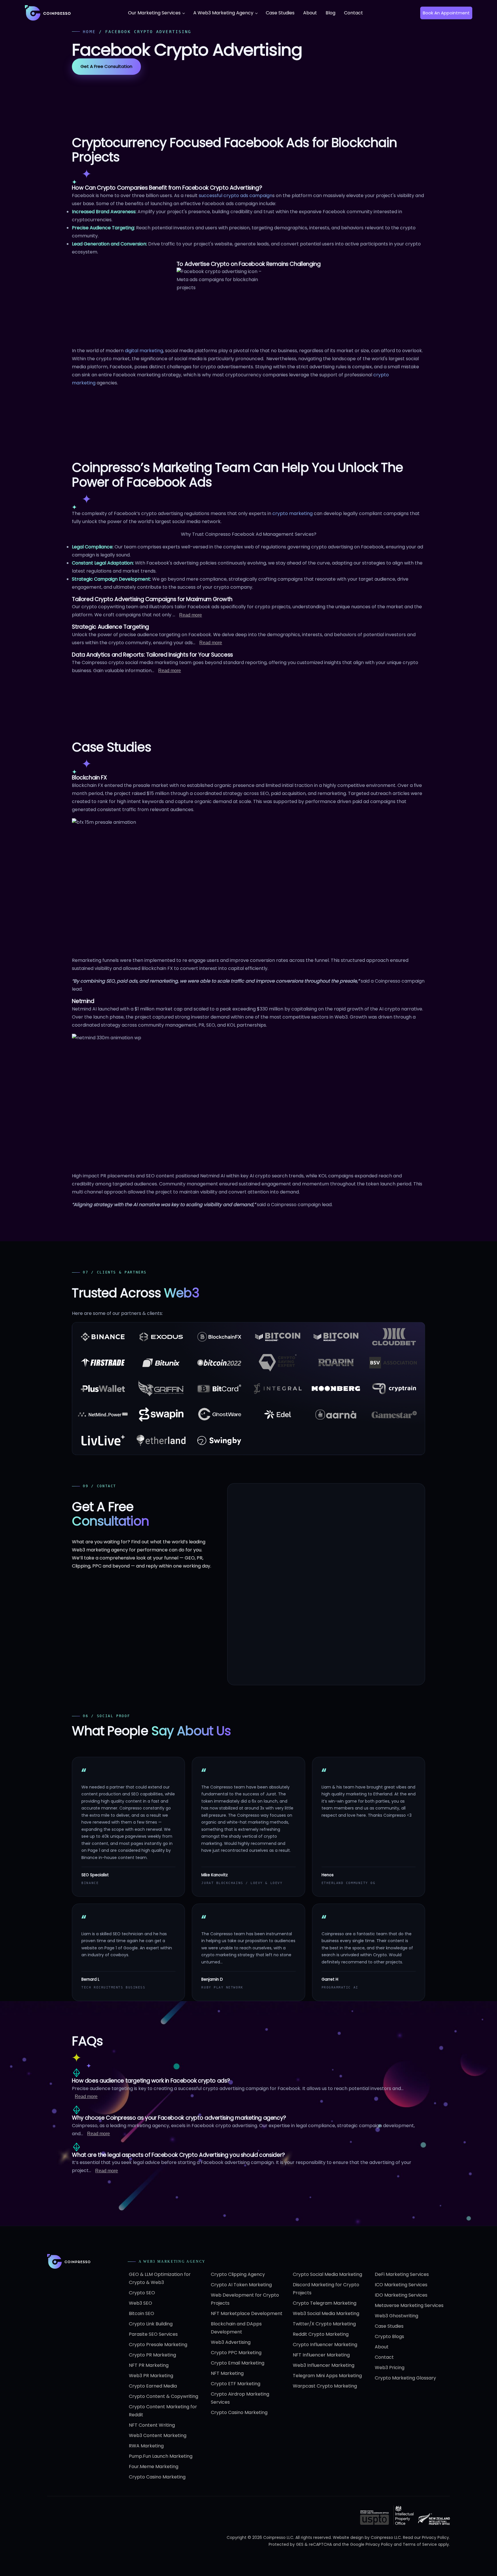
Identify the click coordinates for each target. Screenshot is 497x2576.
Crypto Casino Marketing (157, 2477)
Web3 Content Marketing (158, 2435)
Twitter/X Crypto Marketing (324, 2324)
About (310, 13)
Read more (191, 615)
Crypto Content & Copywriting (164, 2396)
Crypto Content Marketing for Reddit (163, 2411)
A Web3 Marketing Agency (223, 13)
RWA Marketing (146, 2446)
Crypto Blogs (389, 2336)
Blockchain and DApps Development (236, 2328)
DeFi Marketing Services (402, 2274)
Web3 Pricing (390, 2368)
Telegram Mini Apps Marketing (327, 2376)
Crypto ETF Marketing (236, 2384)
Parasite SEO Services (153, 2334)
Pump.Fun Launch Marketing (161, 2456)
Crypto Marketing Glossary (405, 2378)
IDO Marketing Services (401, 2295)
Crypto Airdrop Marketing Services (240, 2398)
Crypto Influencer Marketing (325, 2345)
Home (89, 32)
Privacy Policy (435, 2537)
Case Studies (280, 13)
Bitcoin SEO (142, 2313)
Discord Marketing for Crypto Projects (326, 2289)
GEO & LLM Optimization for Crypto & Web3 (160, 2278)
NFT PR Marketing (149, 2365)
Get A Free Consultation (106, 66)
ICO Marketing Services (401, 2285)
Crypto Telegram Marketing (325, 2303)
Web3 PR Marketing (151, 2376)
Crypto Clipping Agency (238, 2274)
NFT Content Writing (152, 2425)
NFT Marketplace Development (247, 2313)
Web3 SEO (141, 2303)
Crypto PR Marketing (152, 2355)
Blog (330, 13)
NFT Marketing (227, 2373)
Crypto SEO (142, 2293)
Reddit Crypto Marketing (321, 2334)
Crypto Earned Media (153, 2386)
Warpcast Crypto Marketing (325, 2386)
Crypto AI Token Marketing (241, 2285)
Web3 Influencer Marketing (324, 2365)
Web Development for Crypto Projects (245, 2299)
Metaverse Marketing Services (409, 2305)
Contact (353, 13)
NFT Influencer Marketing (321, 2355)
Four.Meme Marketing (154, 2467)
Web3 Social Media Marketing (326, 2313)
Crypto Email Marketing (238, 2363)
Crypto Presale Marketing (158, 2345)
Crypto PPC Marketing (236, 2353)
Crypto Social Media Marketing (327, 2274)
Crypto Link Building (151, 2324)
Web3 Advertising (231, 2342)
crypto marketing (293, 513)
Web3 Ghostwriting (396, 2316)
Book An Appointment (446, 13)
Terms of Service (420, 2544)
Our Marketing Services (154, 13)
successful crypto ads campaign (236, 196)
